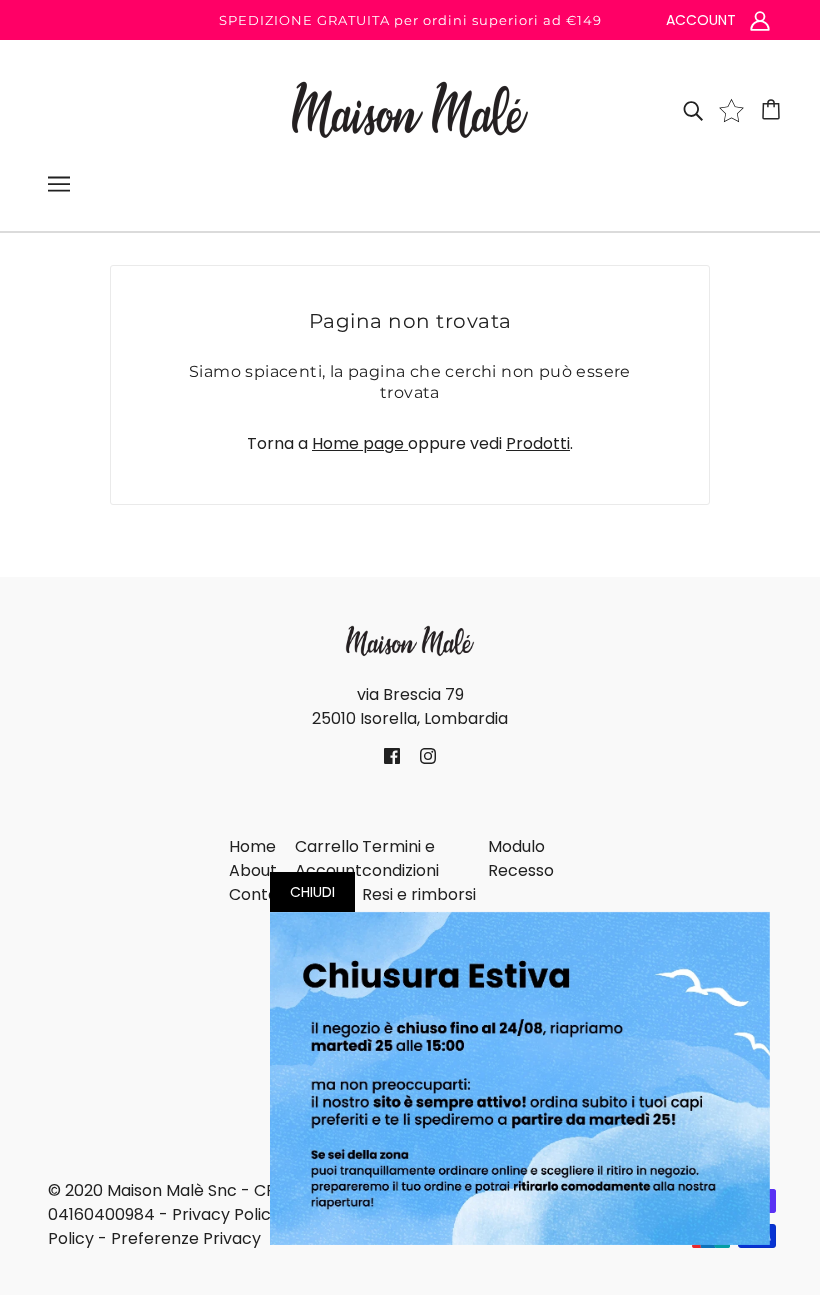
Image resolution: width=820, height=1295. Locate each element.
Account (328, 870)
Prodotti (538, 443)
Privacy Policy (226, 1214)
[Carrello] (774, 110)
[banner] (410, 108)
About (253, 870)
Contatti (262, 894)
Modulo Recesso (521, 858)
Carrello (327, 846)
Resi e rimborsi (419, 894)
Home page (360, 443)
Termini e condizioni (400, 858)
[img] (693, 110)
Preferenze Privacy (186, 1238)
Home (252, 846)
